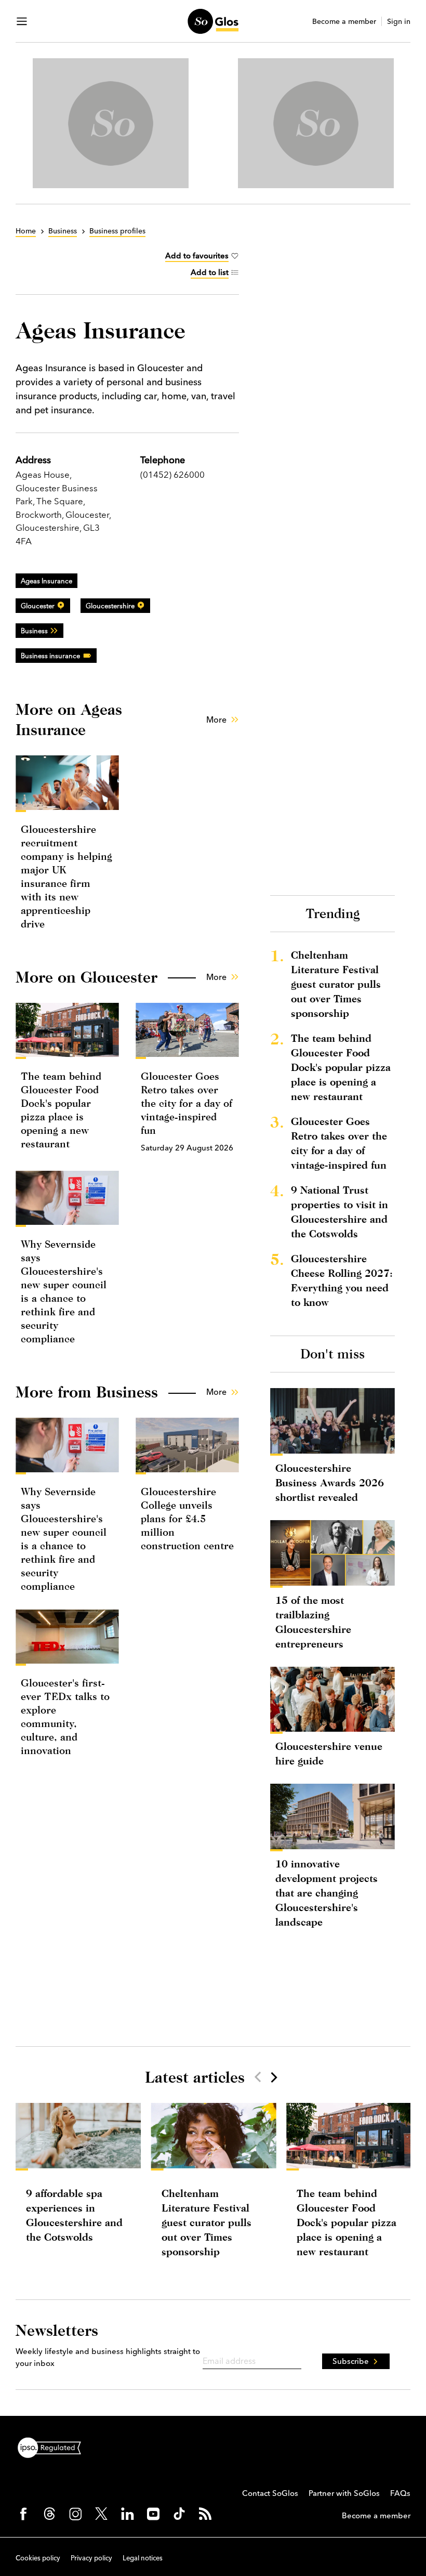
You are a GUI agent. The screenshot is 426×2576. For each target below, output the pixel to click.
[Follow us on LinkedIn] (127, 2514)
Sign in (399, 22)
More (216, 720)
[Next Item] (273, 2077)
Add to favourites (197, 256)
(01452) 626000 (172, 474)
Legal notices (143, 2558)
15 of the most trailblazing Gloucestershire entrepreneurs (313, 1622)
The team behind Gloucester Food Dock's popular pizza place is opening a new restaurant (341, 1067)
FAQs (400, 2493)
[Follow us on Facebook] (23, 2514)
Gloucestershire (110, 606)
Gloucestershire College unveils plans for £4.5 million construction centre (187, 1518)
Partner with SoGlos (344, 2493)
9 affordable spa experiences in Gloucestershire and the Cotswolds (74, 2215)
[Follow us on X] (101, 2514)
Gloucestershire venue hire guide (329, 1753)
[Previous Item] (258, 2077)
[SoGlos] (213, 21)
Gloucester (38, 606)
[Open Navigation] (22, 21)
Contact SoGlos (270, 2493)
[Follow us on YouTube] (153, 2514)
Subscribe (351, 2361)
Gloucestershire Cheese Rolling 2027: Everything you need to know (342, 1280)
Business (34, 631)
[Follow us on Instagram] (75, 2514)
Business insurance (50, 656)
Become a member (344, 22)
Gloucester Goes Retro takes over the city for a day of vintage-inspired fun (187, 1103)
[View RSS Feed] (205, 2514)
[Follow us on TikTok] (179, 2514)
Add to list (210, 272)
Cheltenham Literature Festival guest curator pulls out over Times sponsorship (336, 984)
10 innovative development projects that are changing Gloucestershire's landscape (327, 1893)
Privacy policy (91, 2558)
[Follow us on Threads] (49, 2514)
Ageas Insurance (46, 581)
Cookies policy (38, 2558)
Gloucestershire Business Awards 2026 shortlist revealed (330, 1482)
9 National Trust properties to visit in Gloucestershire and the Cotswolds (340, 1212)
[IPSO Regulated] (54, 2447)
